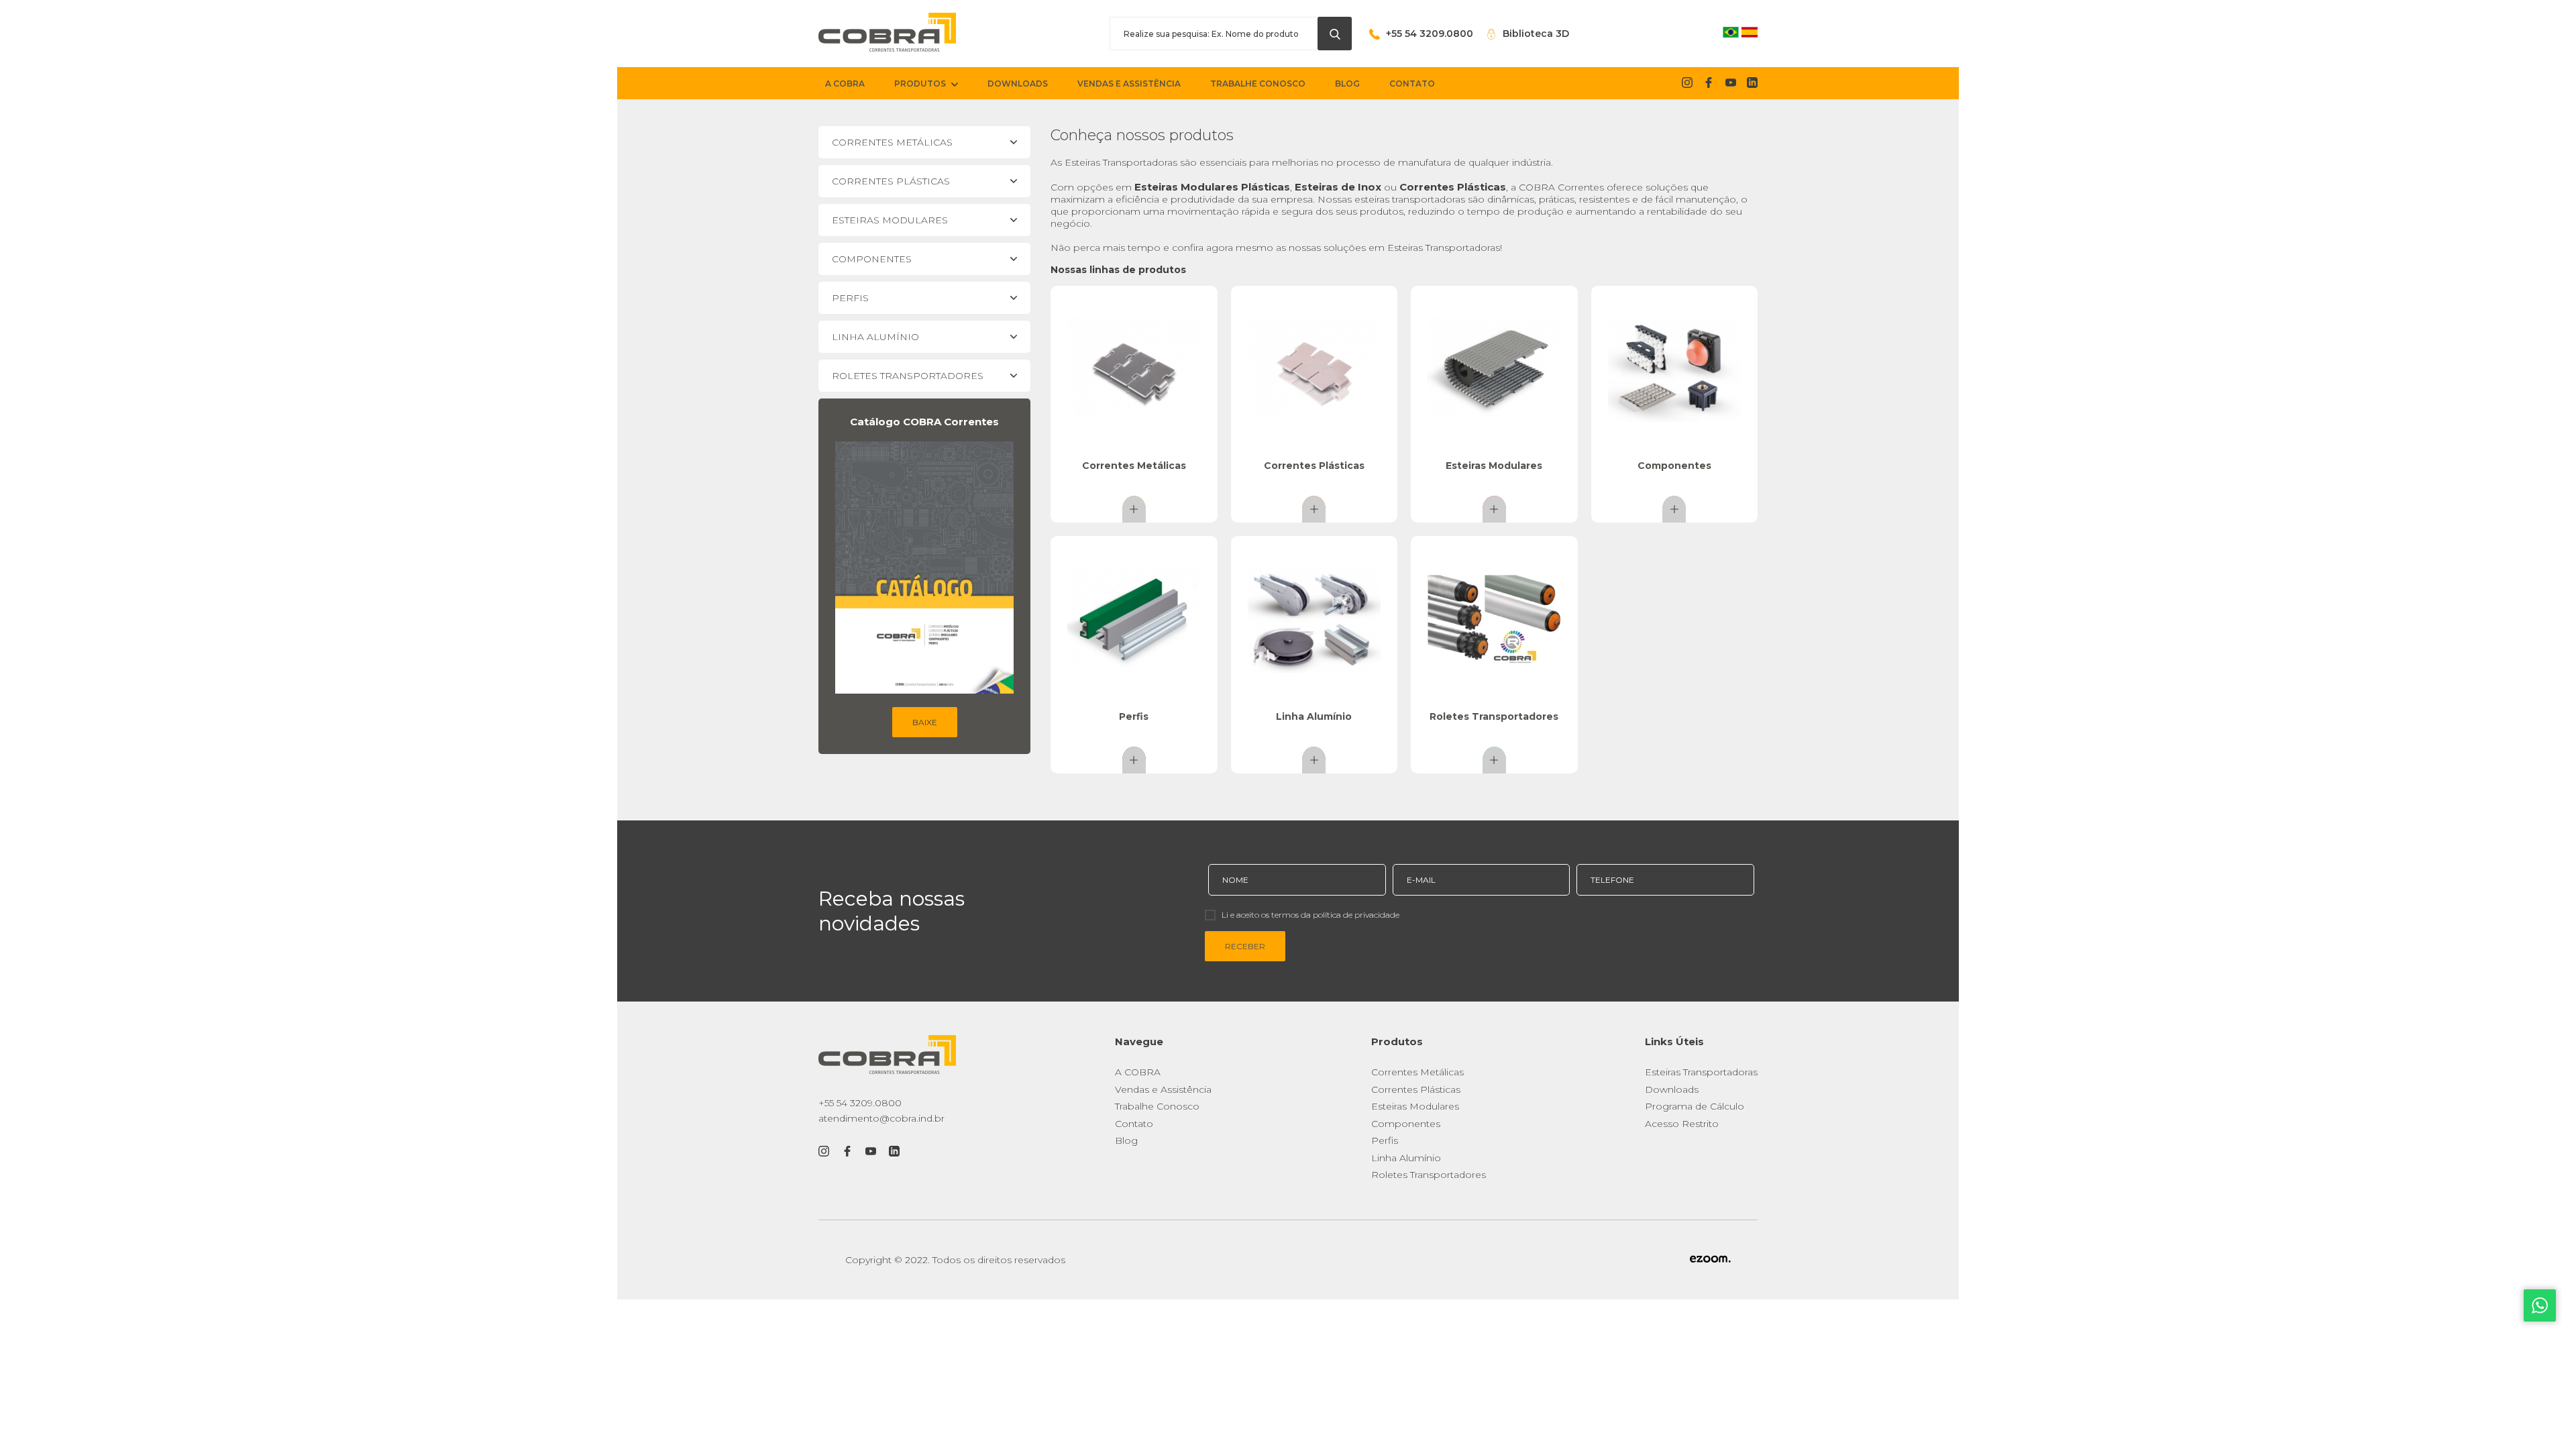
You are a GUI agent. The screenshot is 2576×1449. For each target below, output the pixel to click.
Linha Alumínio (1406, 1158)
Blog (1126, 1140)
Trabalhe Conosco (1157, 1106)
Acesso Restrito (1682, 1124)
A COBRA (1138, 1072)
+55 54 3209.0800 (860, 1103)
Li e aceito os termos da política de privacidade (1310, 915)
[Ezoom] (1710, 1260)
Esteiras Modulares (1415, 1106)
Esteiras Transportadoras (1701, 1072)
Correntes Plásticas (1416, 1089)
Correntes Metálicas (1417, 1072)
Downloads (1672, 1089)
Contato (1134, 1124)
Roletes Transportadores (1429, 1175)
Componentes (1406, 1124)
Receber (1245, 946)
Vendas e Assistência (1163, 1089)
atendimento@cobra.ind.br (881, 1118)
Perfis (1385, 1140)
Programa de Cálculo (1695, 1106)
